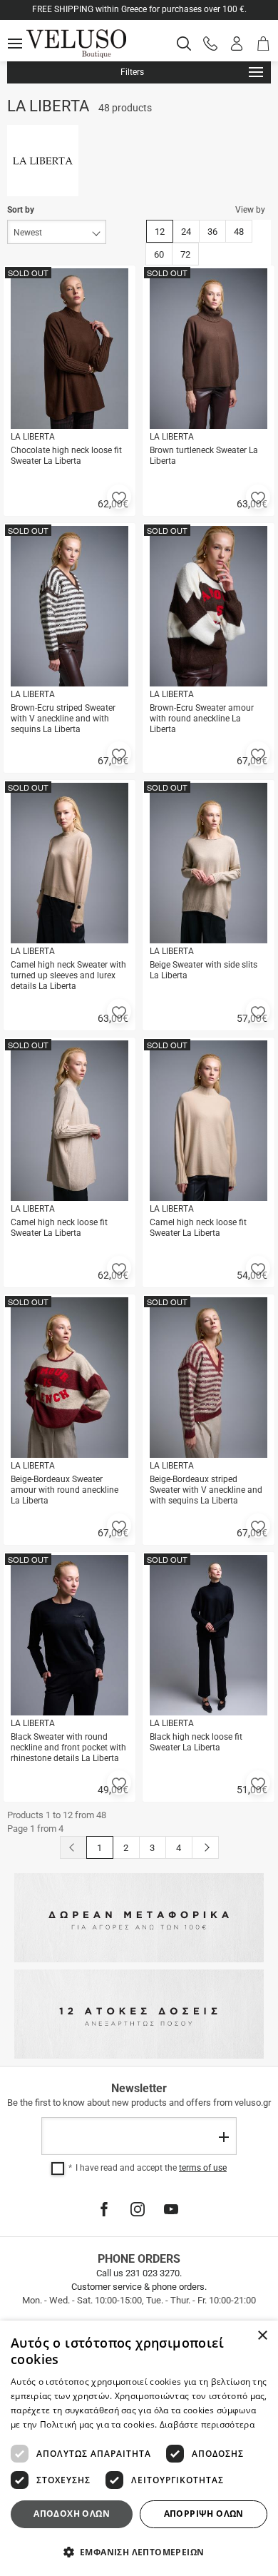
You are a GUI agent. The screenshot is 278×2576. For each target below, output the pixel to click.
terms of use (203, 2168)
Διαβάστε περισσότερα (207, 2424)
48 (239, 232)
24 (186, 232)
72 (185, 254)
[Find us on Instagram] (138, 2209)
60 (159, 254)
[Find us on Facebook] (104, 2209)
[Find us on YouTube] (171, 2209)
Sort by (21, 210)
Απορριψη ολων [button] (204, 2514)
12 (160, 232)
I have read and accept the (151, 2168)
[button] (119, 497)
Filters (132, 72)
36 (212, 232)
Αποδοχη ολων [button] (72, 2514)
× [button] (262, 2336)
